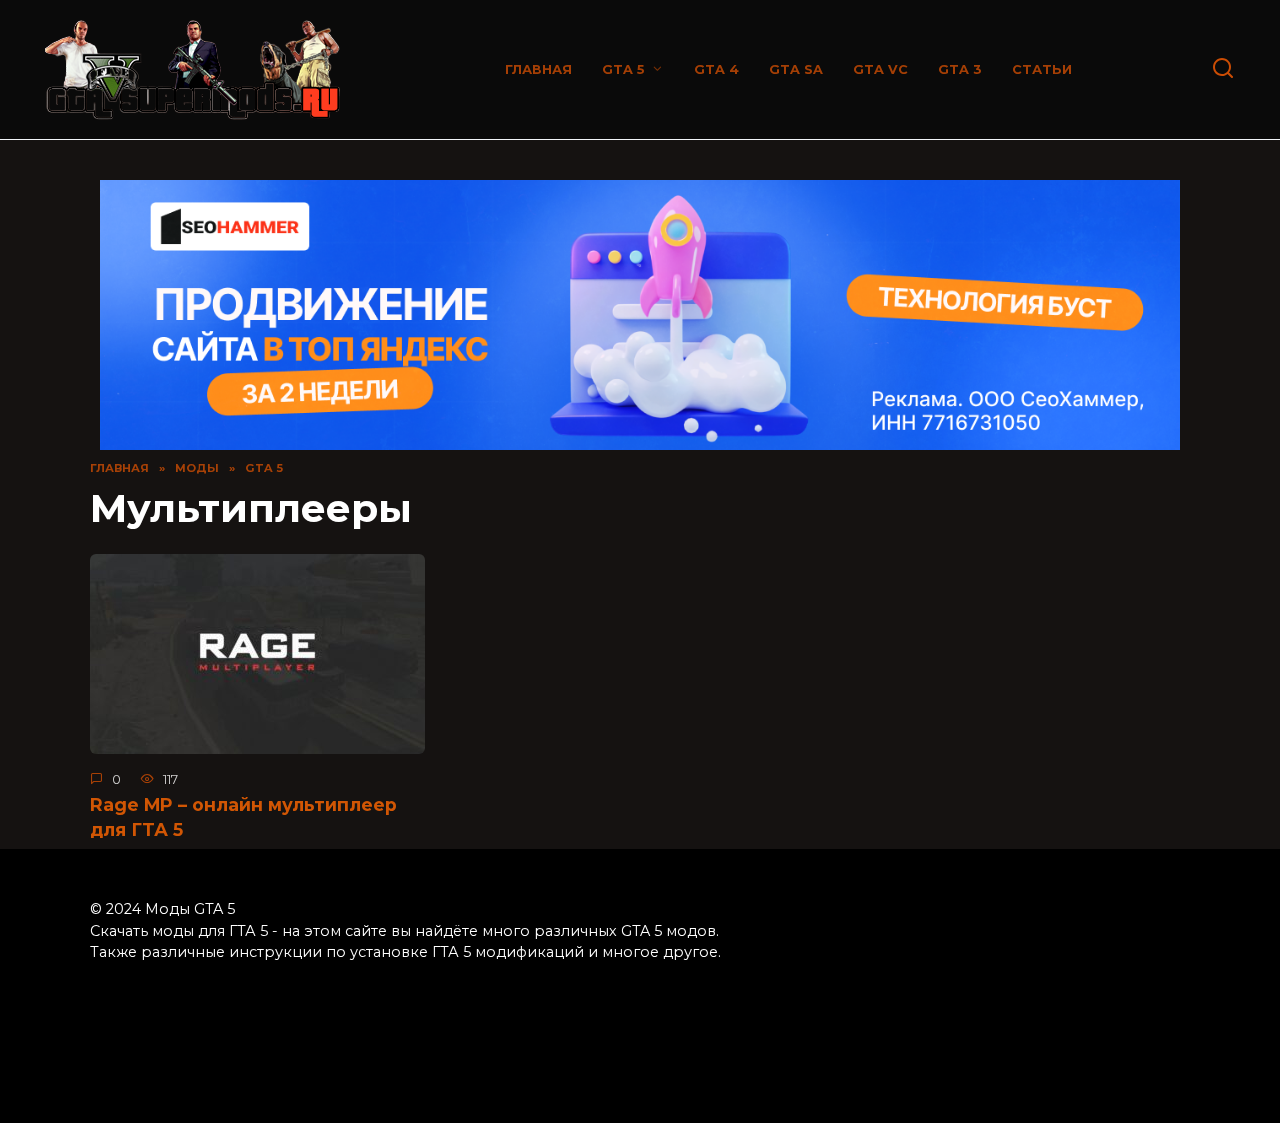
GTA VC (880, 69)
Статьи (1042, 69)
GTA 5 (623, 69)
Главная (538, 69)
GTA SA (796, 69)
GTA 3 (960, 69)
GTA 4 (716, 69)
